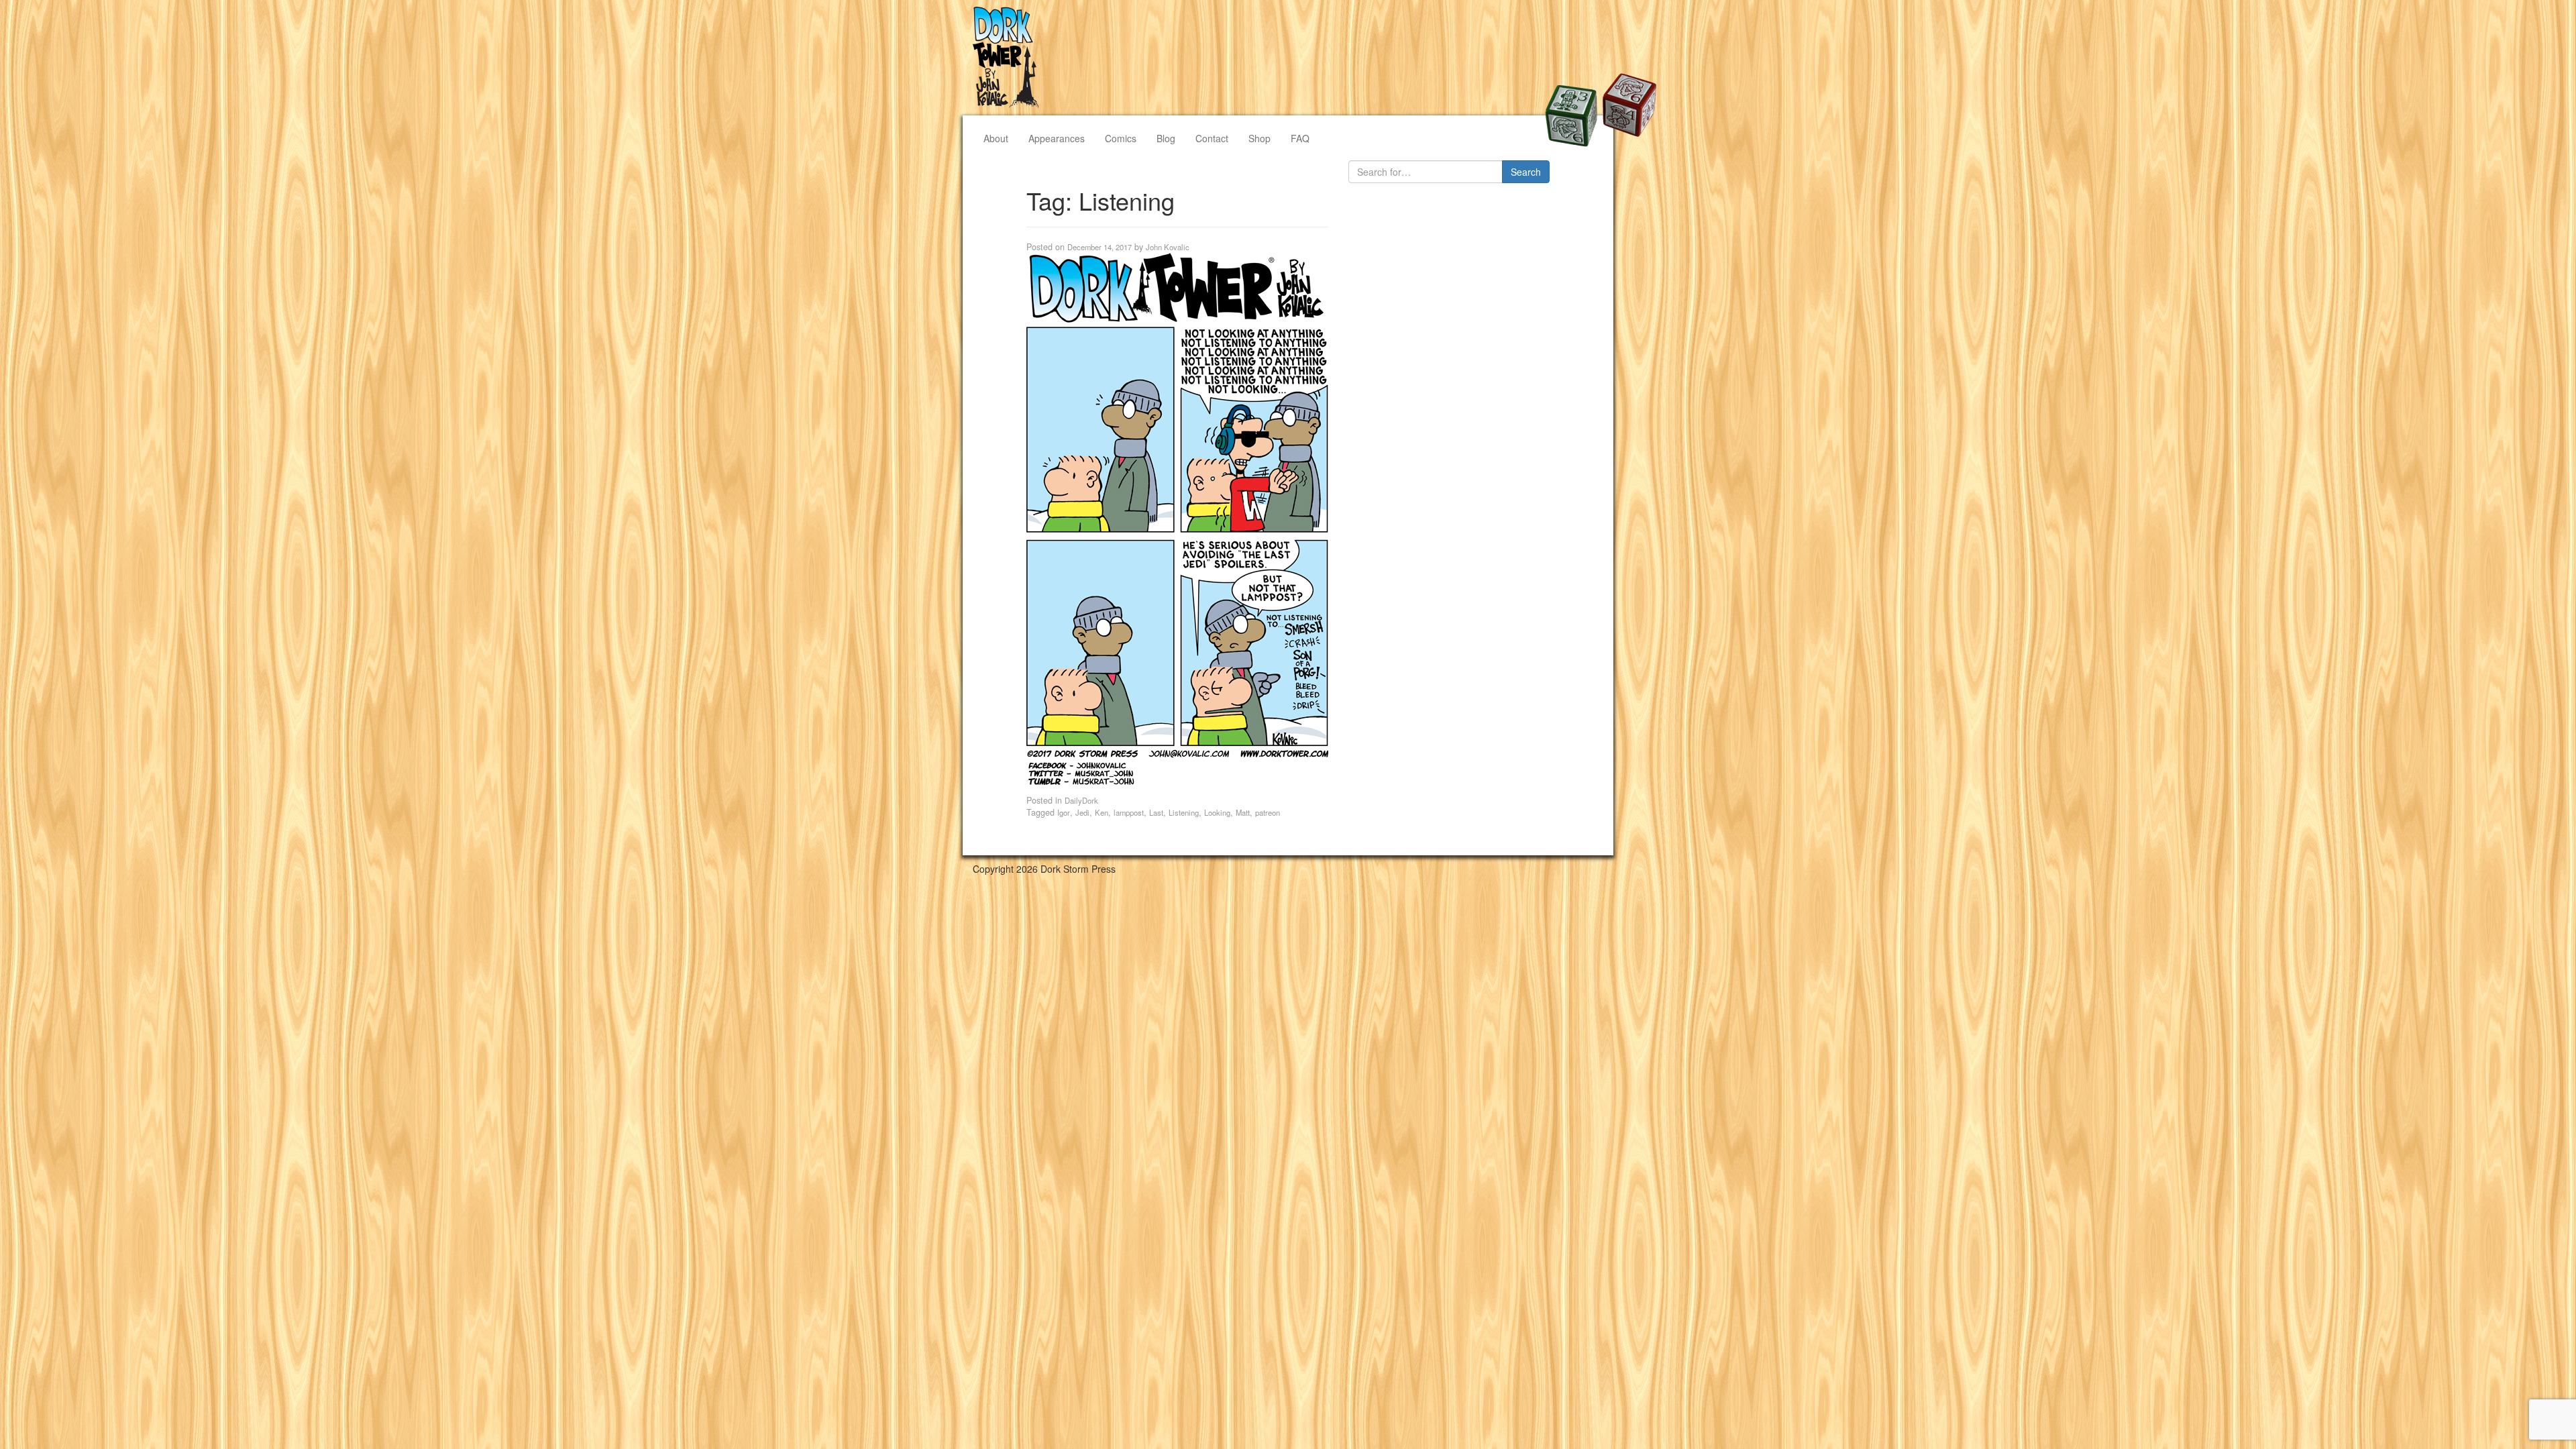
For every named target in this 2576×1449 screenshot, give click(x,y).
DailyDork (1081, 800)
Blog (1166, 138)
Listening (1184, 812)
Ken (1102, 812)
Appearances (1057, 138)
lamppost (1129, 812)
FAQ (1300, 138)
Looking (1217, 812)
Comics (1121, 138)
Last (1156, 812)
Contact (1212, 138)
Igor (1064, 812)
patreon (1268, 812)
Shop (1259, 138)
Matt (1243, 812)
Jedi (1082, 812)
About (996, 138)
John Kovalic (1168, 247)
